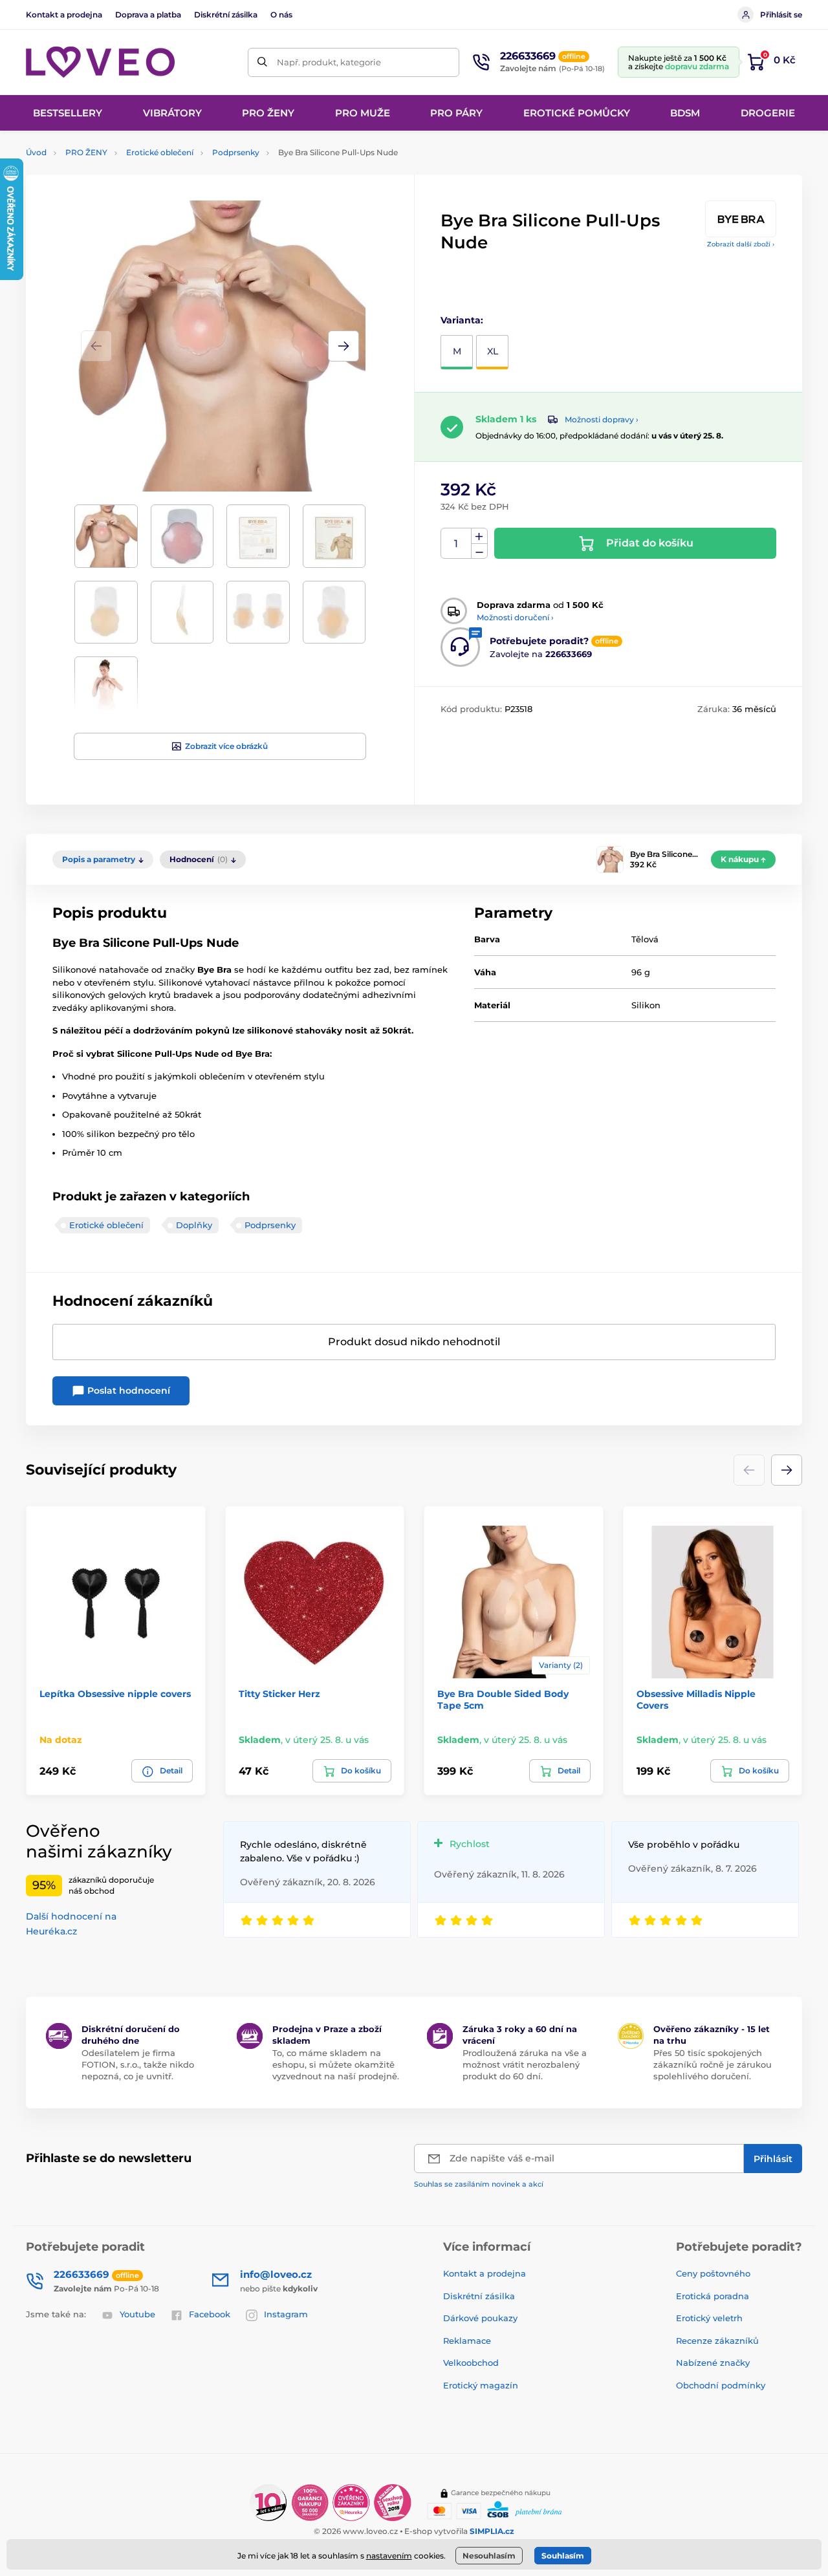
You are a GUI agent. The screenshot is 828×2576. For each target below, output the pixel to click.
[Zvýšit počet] (479, 536)
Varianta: (462, 320)
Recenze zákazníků (717, 2341)
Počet (456, 544)
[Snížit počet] (479, 551)
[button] (343, 346)
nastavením (389, 2556)
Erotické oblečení (160, 152)
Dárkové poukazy (480, 2318)
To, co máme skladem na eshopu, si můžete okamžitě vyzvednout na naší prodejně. (336, 2064)
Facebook (210, 2314)
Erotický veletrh (709, 2318)
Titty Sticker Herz (279, 1694)
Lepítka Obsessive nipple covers (115, 1694)
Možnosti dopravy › (602, 419)
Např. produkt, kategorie (329, 62)
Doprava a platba (148, 15)
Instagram (286, 2314)
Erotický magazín (481, 2385)
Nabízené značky (713, 2363)
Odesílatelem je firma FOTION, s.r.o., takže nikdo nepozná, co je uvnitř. (138, 2064)
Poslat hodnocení (127, 1391)
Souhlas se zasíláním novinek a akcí (479, 2184)
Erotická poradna (713, 2296)
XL (493, 351)
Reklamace (467, 2341)
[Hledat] (262, 62)
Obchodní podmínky (721, 2385)
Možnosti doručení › (515, 617)
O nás (281, 15)
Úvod (36, 152)
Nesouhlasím (489, 2556)
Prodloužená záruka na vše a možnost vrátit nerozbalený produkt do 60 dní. (525, 2064)
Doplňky (194, 1225)
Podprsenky (236, 152)
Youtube (137, 2314)
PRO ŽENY (86, 152)
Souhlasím (563, 2556)
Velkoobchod (471, 2363)
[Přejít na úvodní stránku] (100, 62)
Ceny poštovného (713, 2273)
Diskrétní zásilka (226, 15)
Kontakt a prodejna (64, 15)
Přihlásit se (781, 15)
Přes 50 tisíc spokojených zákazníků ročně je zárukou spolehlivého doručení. (713, 2064)
